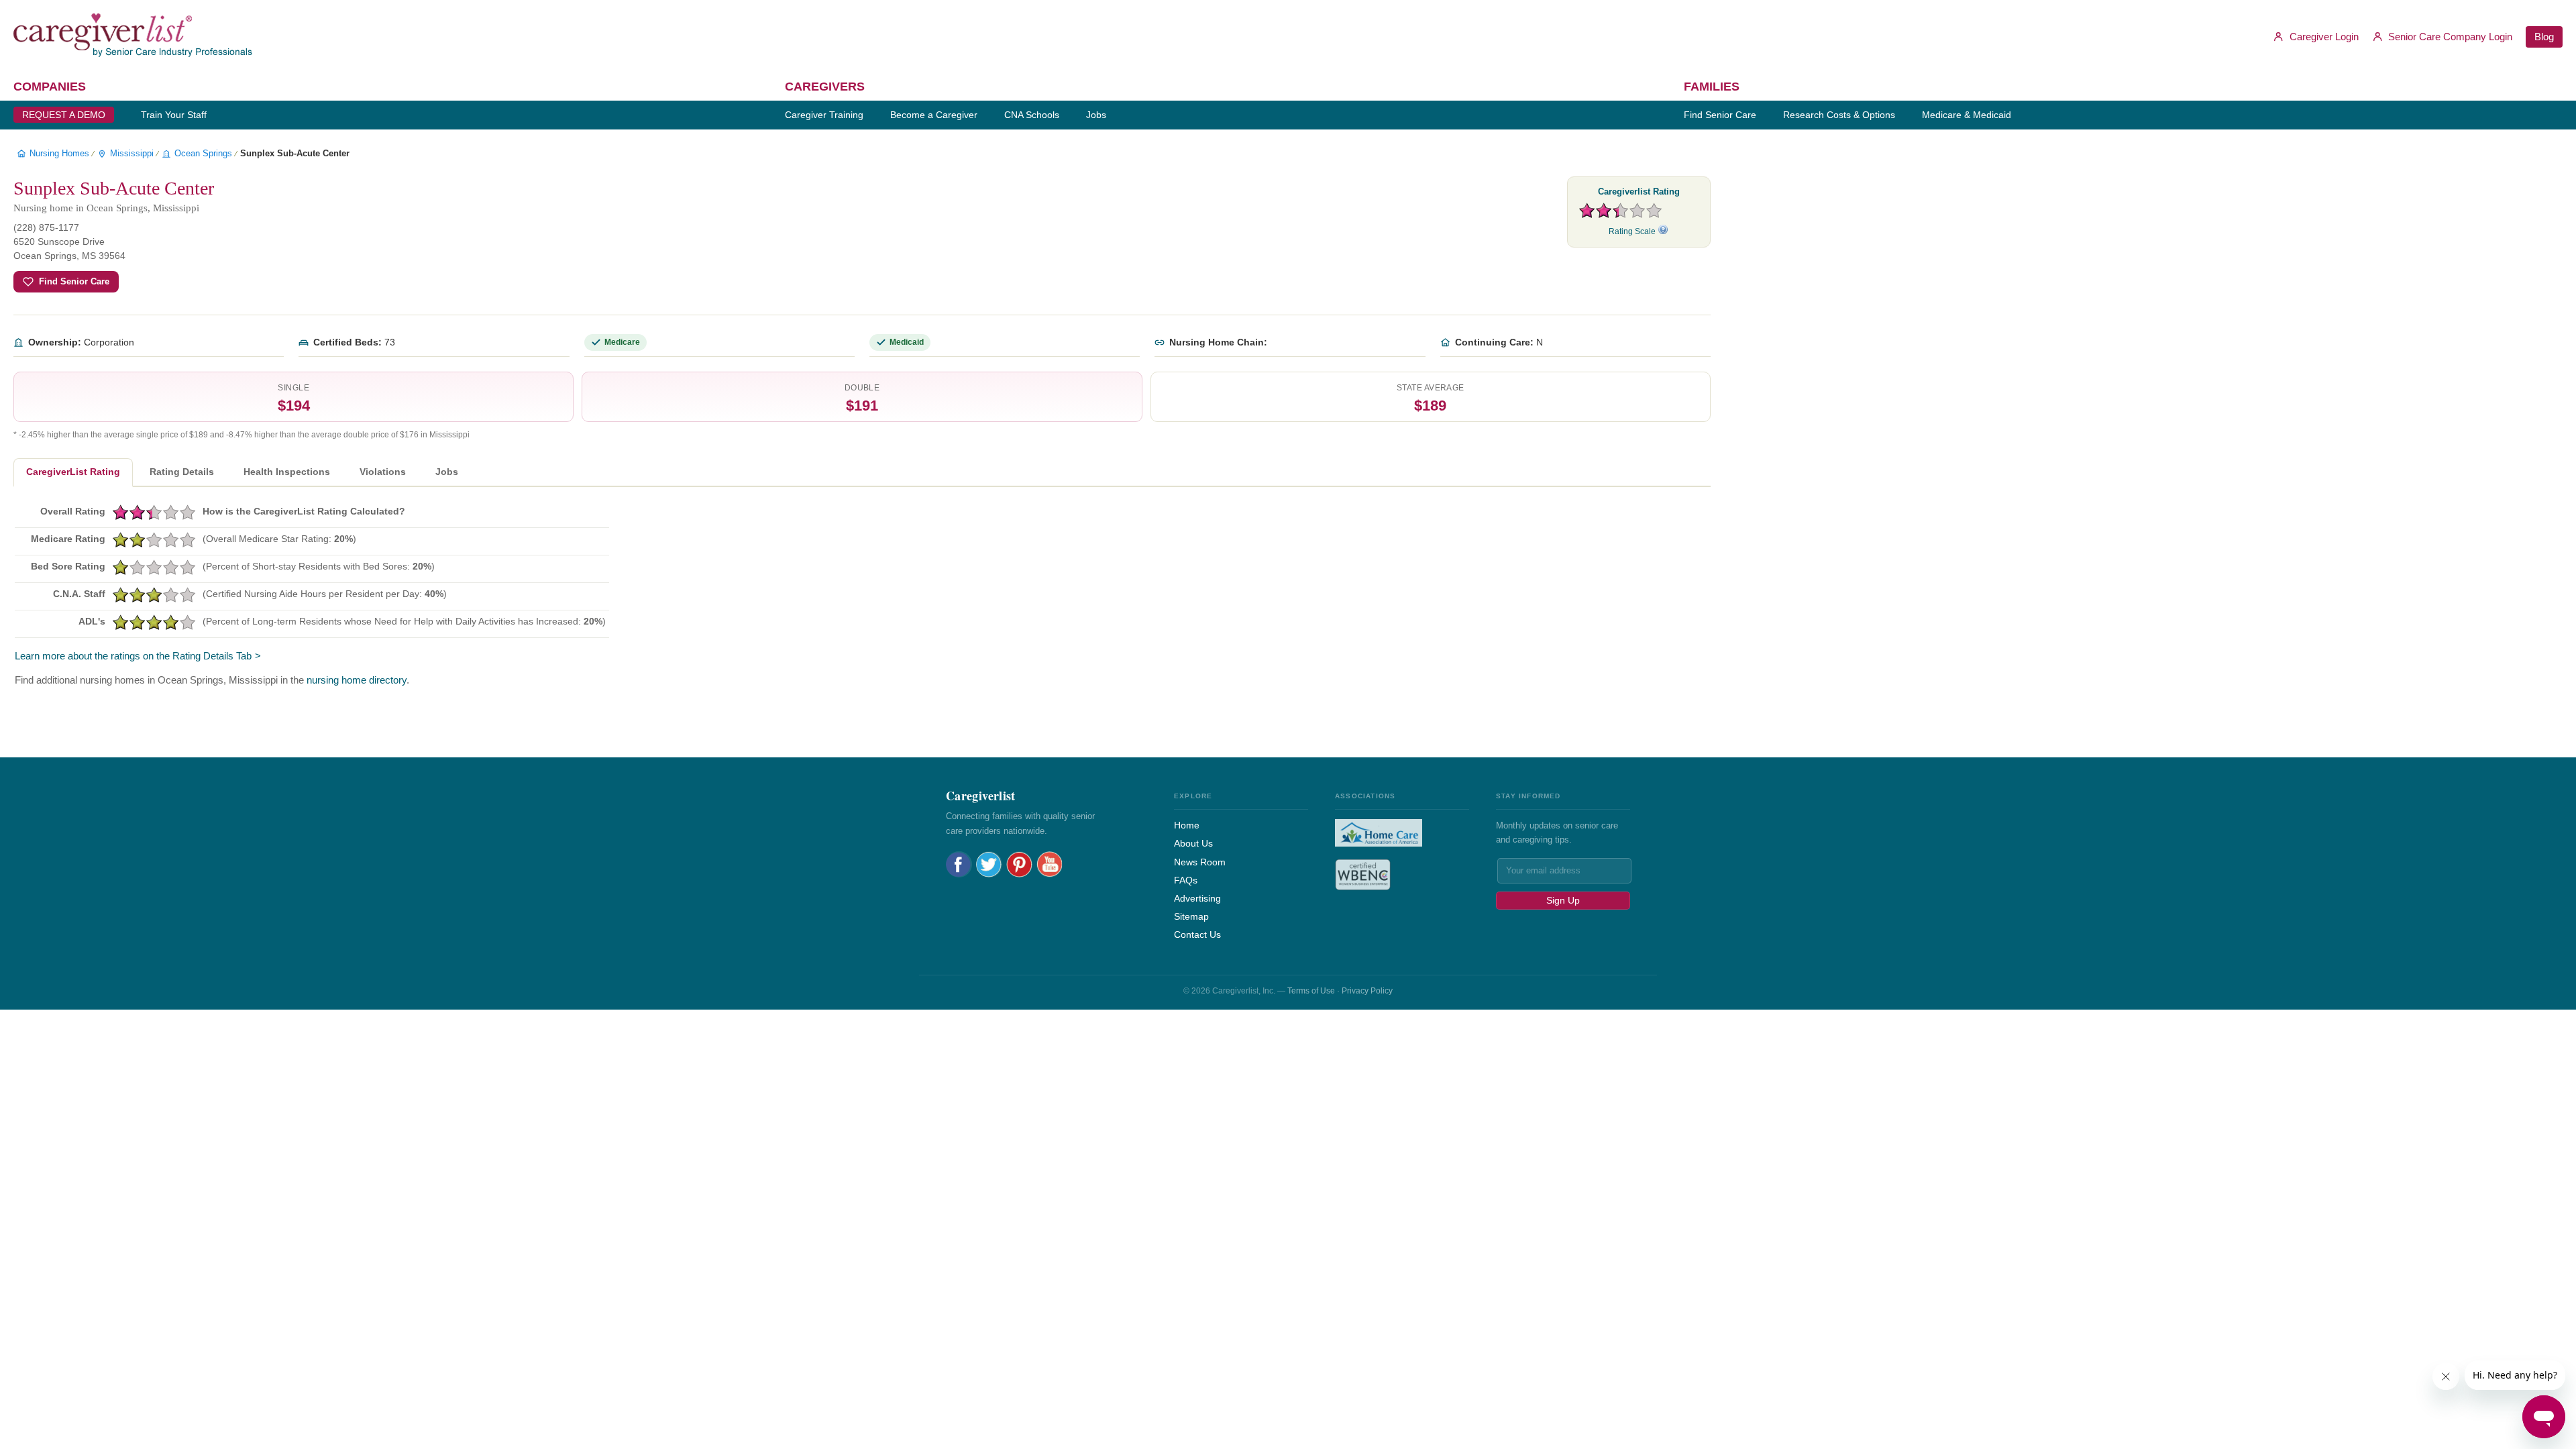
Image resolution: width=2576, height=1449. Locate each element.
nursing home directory (357, 680)
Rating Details (182, 472)
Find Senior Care (74, 281)
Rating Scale (1633, 231)
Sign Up (1563, 900)
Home (1187, 825)
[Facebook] (959, 864)
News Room (1200, 862)
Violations (383, 472)
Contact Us (1197, 934)
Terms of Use (1311, 991)
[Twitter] (989, 864)
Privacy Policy (1367, 991)
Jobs (447, 472)
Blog (2544, 37)
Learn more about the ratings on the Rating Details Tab (133, 656)
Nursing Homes (59, 153)
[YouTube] (1050, 864)
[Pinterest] (1019, 864)
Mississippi (132, 153)
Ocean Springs (203, 153)
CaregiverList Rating (73, 472)
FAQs (1186, 880)
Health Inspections (287, 472)
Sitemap (1191, 916)
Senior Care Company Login (2449, 37)
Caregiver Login (2323, 37)
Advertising (1197, 898)
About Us (1193, 843)
